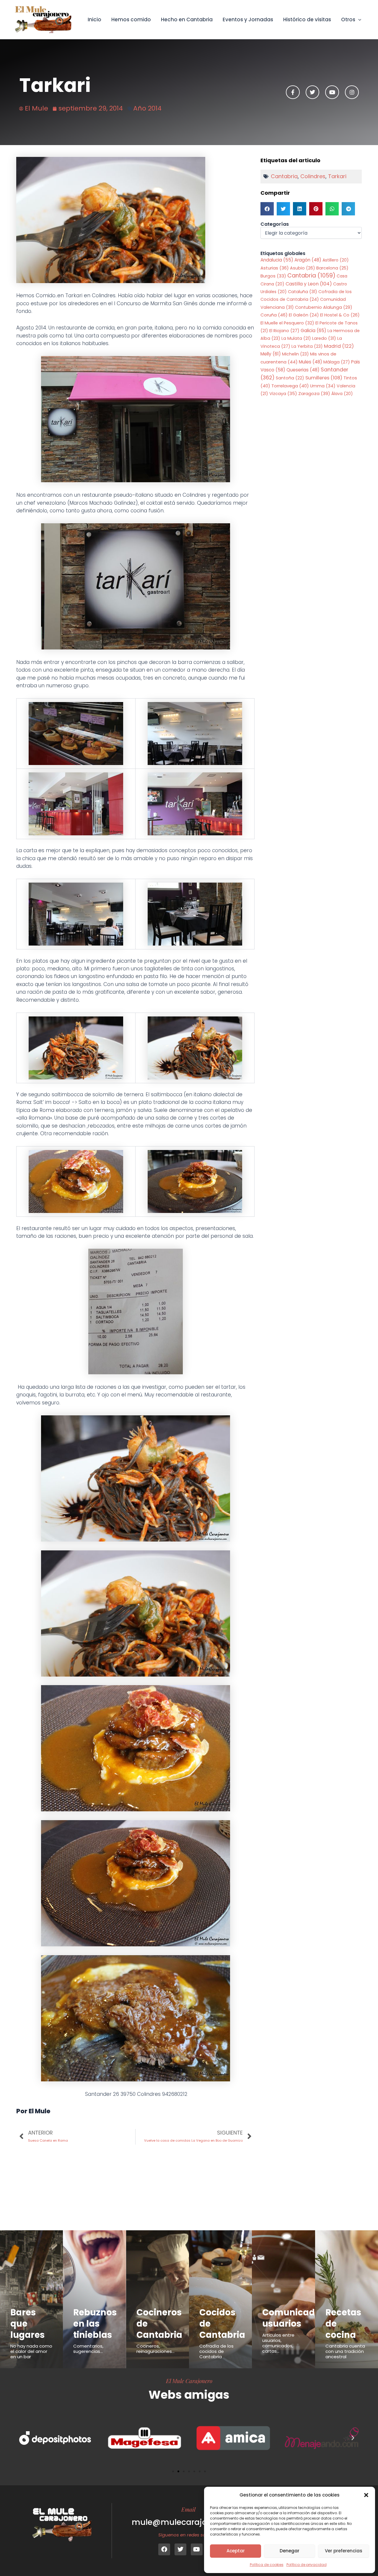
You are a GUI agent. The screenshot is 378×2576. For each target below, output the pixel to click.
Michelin (295, 354)
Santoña (290, 378)
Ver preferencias (344, 2551)
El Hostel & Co (340, 315)
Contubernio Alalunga (324, 307)
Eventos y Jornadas (248, 20)
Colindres (313, 176)
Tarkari (337, 176)
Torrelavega (290, 386)
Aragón (308, 260)
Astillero (336, 260)
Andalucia (277, 260)
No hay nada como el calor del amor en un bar (31, 2351)
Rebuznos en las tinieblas (95, 2324)
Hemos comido (131, 20)
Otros (348, 20)
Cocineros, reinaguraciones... (155, 2349)
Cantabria (284, 176)
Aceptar (236, 2551)
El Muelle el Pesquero (287, 323)
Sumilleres (324, 378)
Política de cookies (267, 2565)
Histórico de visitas (307, 20)
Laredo (324, 338)
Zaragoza (314, 393)
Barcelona (332, 268)
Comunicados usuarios (294, 2318)
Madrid (339, 346)
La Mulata (296, 338)
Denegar (290, 2551)
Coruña (274, 315)
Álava (342, 394)
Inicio (94, 20)
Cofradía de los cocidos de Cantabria (216, 2351)
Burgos (273, 276)
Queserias (303, 370)
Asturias (275, 268)
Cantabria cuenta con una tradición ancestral (345, 2351)
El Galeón (304, 315)
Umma (323, 386)
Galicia (313, 330)
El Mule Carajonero (189, 2381)
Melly (271, 354)
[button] (366, 2495)
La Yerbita (307, 346)
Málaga (337, 362)
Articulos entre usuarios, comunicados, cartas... (278, 2343)
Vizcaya (283, 394)
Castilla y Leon (309, 284)
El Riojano (284, 331)
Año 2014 (147, 108)
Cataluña (303, 292)
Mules (311, 362)
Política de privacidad (307, 2565)
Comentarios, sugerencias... (88, 2349)
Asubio (303, 268)
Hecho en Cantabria (187, 20)
